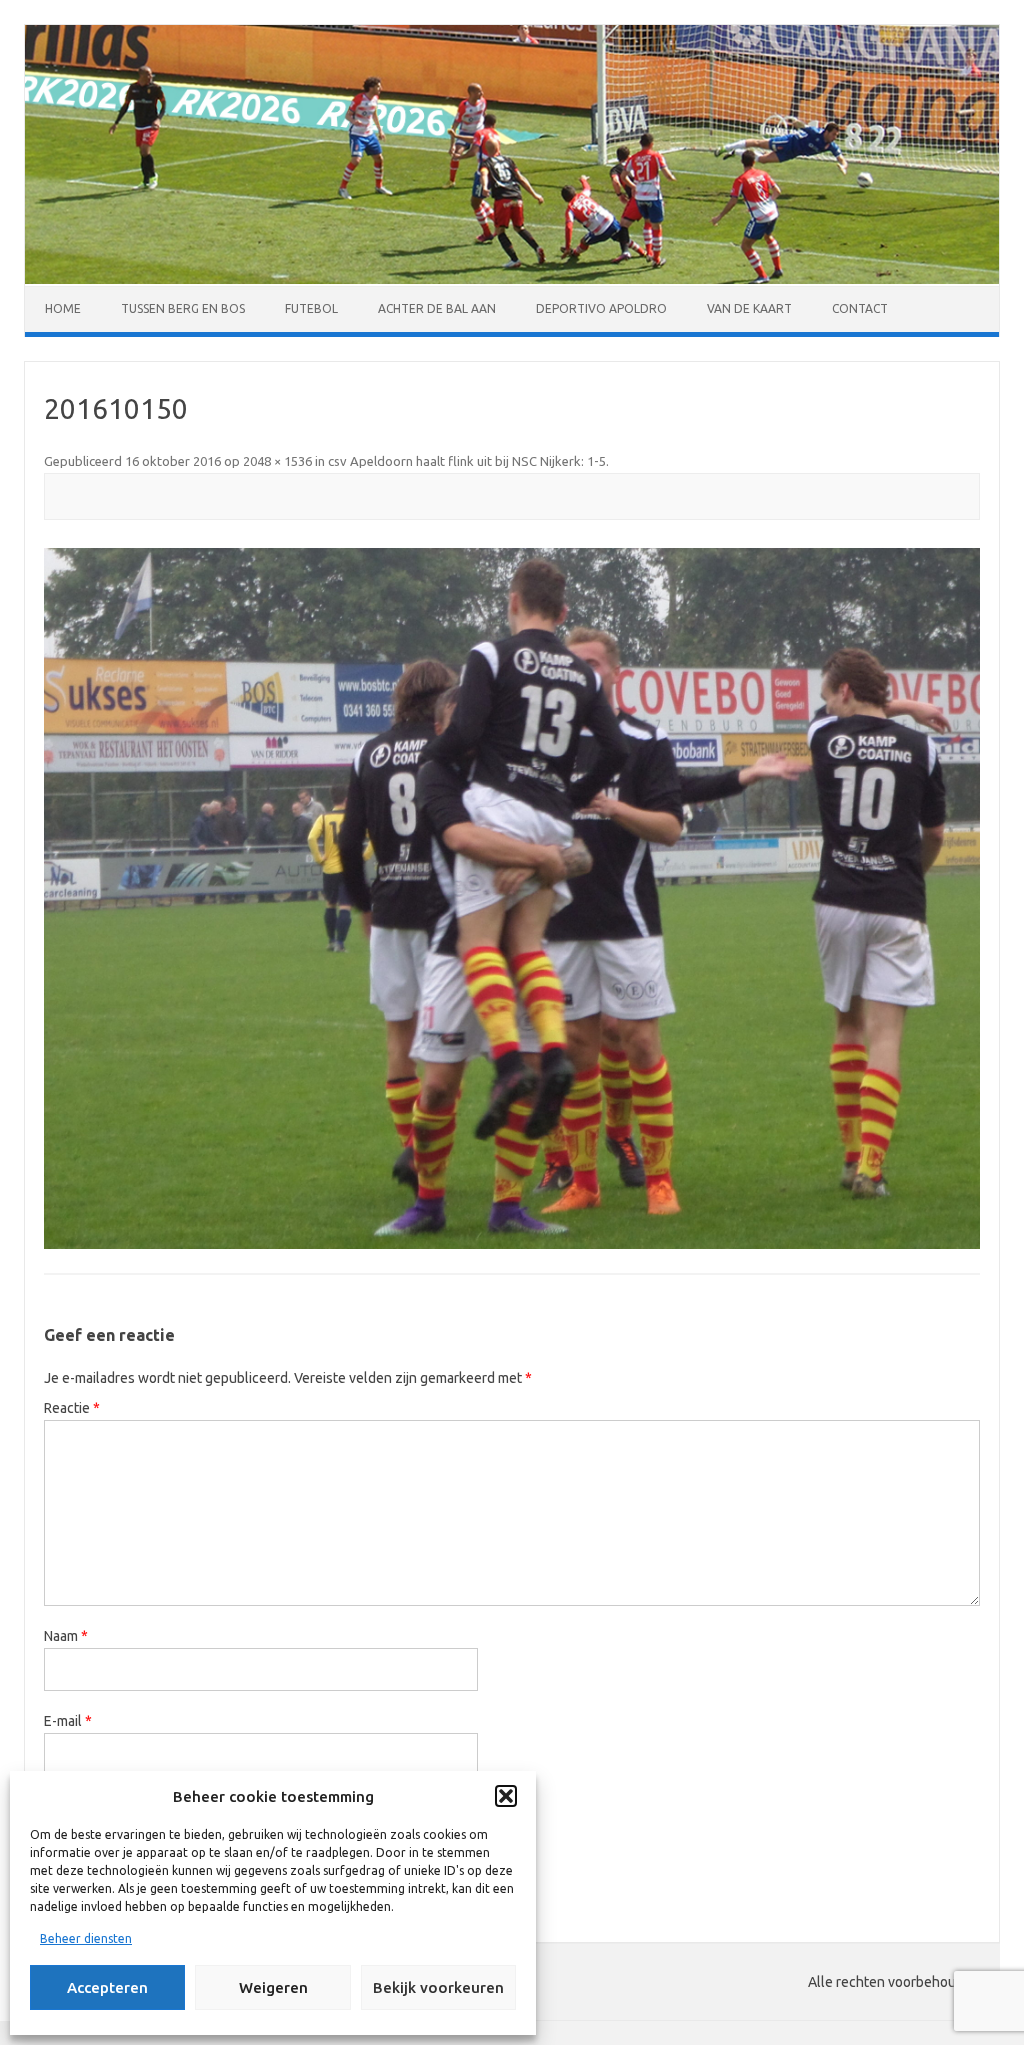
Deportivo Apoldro (601, 308)
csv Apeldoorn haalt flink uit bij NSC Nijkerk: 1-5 (467, 461)
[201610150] (511, 898)
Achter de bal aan (437, 308)
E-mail (68, 1721)
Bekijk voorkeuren (438, 1987)
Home (63, 308)
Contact (860, 308)
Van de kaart (749, 308)
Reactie (72, 1408)
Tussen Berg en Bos (183, 308)
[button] (506, 1796)
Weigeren (273, 1987)
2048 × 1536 (277, 461)
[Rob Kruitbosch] (512, 279)
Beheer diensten (86, 1938)
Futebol (311, 308)
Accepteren (107, 1987)
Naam (66, 1636)
